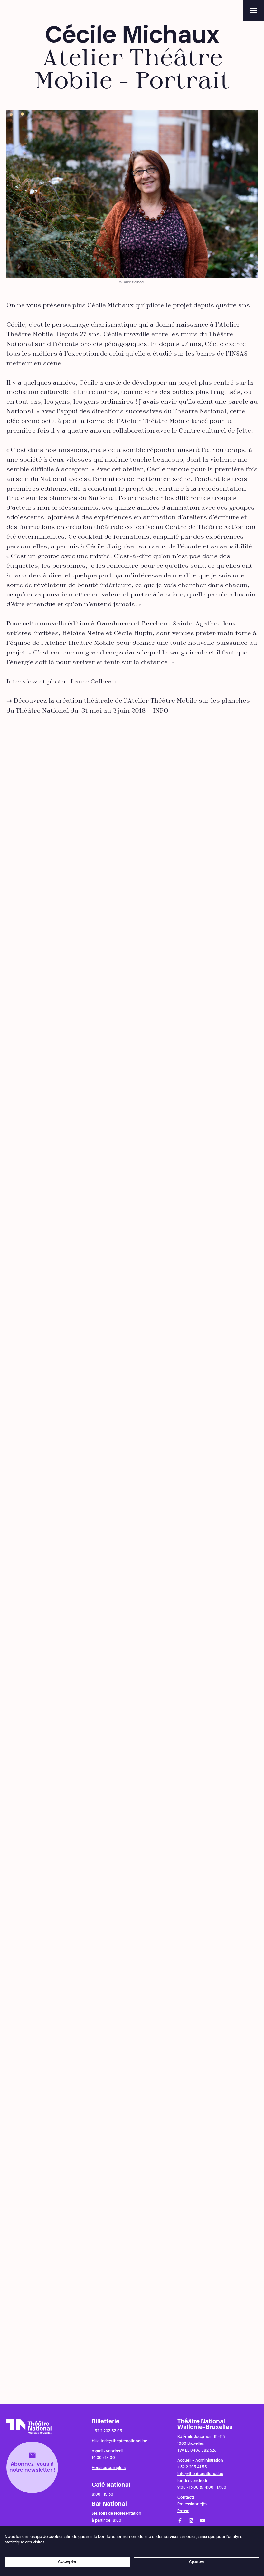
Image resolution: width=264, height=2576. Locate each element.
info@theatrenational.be (200, 2474)
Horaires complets (109, 2468)
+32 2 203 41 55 (192, 2467)
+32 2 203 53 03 (107, 2431)
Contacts (186, 2498)
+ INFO (158, 711)
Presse (183, 2511)
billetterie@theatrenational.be (119, 2441)
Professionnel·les (192, 2504)
